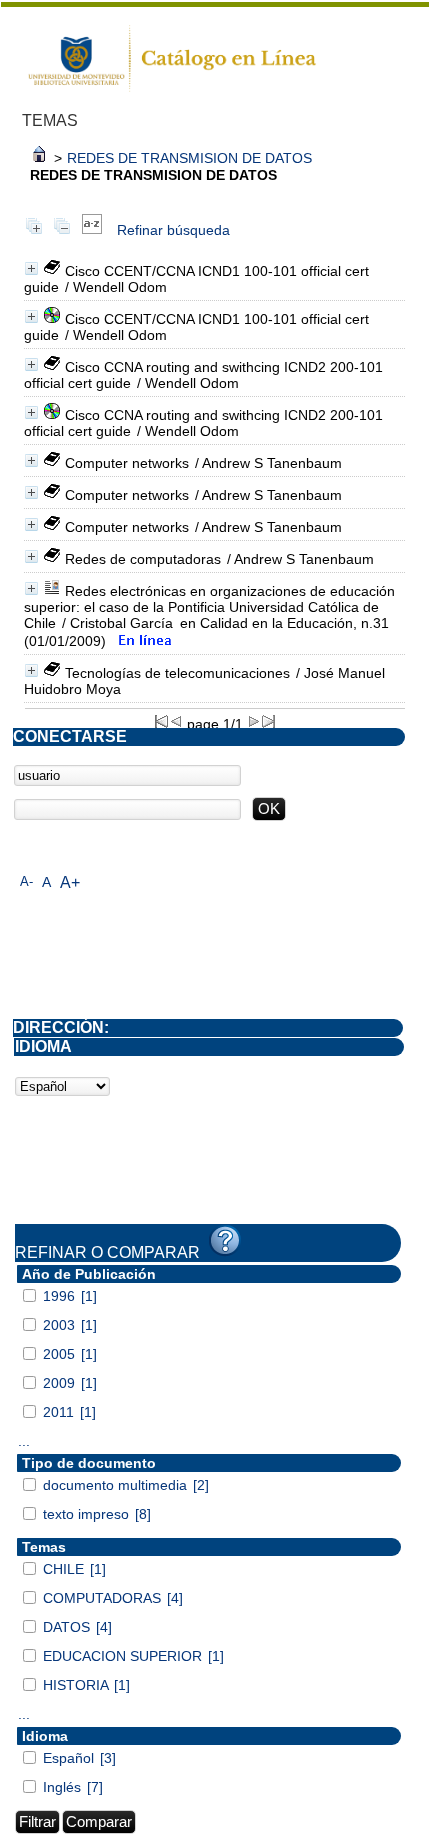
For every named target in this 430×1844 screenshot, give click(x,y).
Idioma (45, 1736)
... (24, 1441)
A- (26, 881)
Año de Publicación (89, 1274)
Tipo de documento (89, 1463)
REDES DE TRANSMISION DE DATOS (189, 158)
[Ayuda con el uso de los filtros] (225, 1241)
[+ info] (31, 268)
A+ (70, 882)
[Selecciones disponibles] (92, 230)
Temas (44, 1547)
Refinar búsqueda (173, 230)
